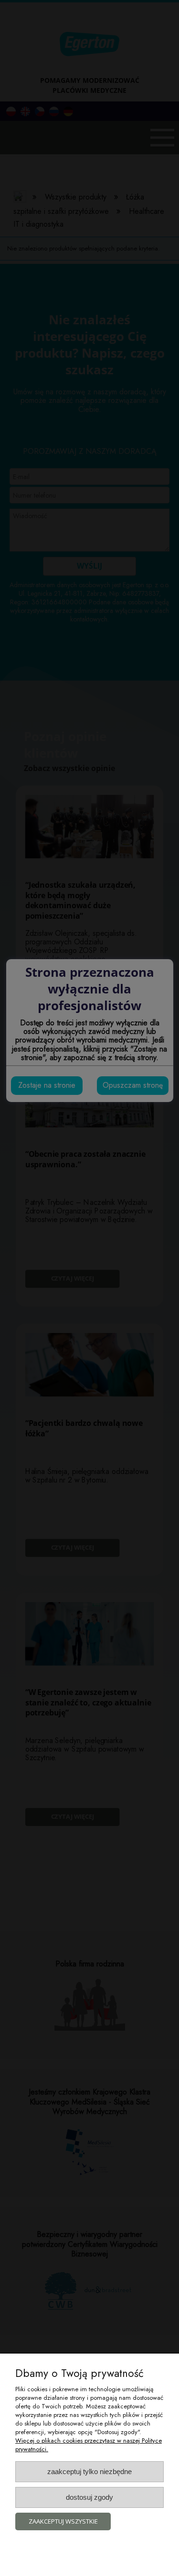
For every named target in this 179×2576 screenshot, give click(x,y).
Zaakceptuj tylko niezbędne (89, 2471)
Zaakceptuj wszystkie (63, 2521)
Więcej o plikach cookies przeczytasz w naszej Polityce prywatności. (89, 2445)
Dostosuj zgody (89, 2497)
